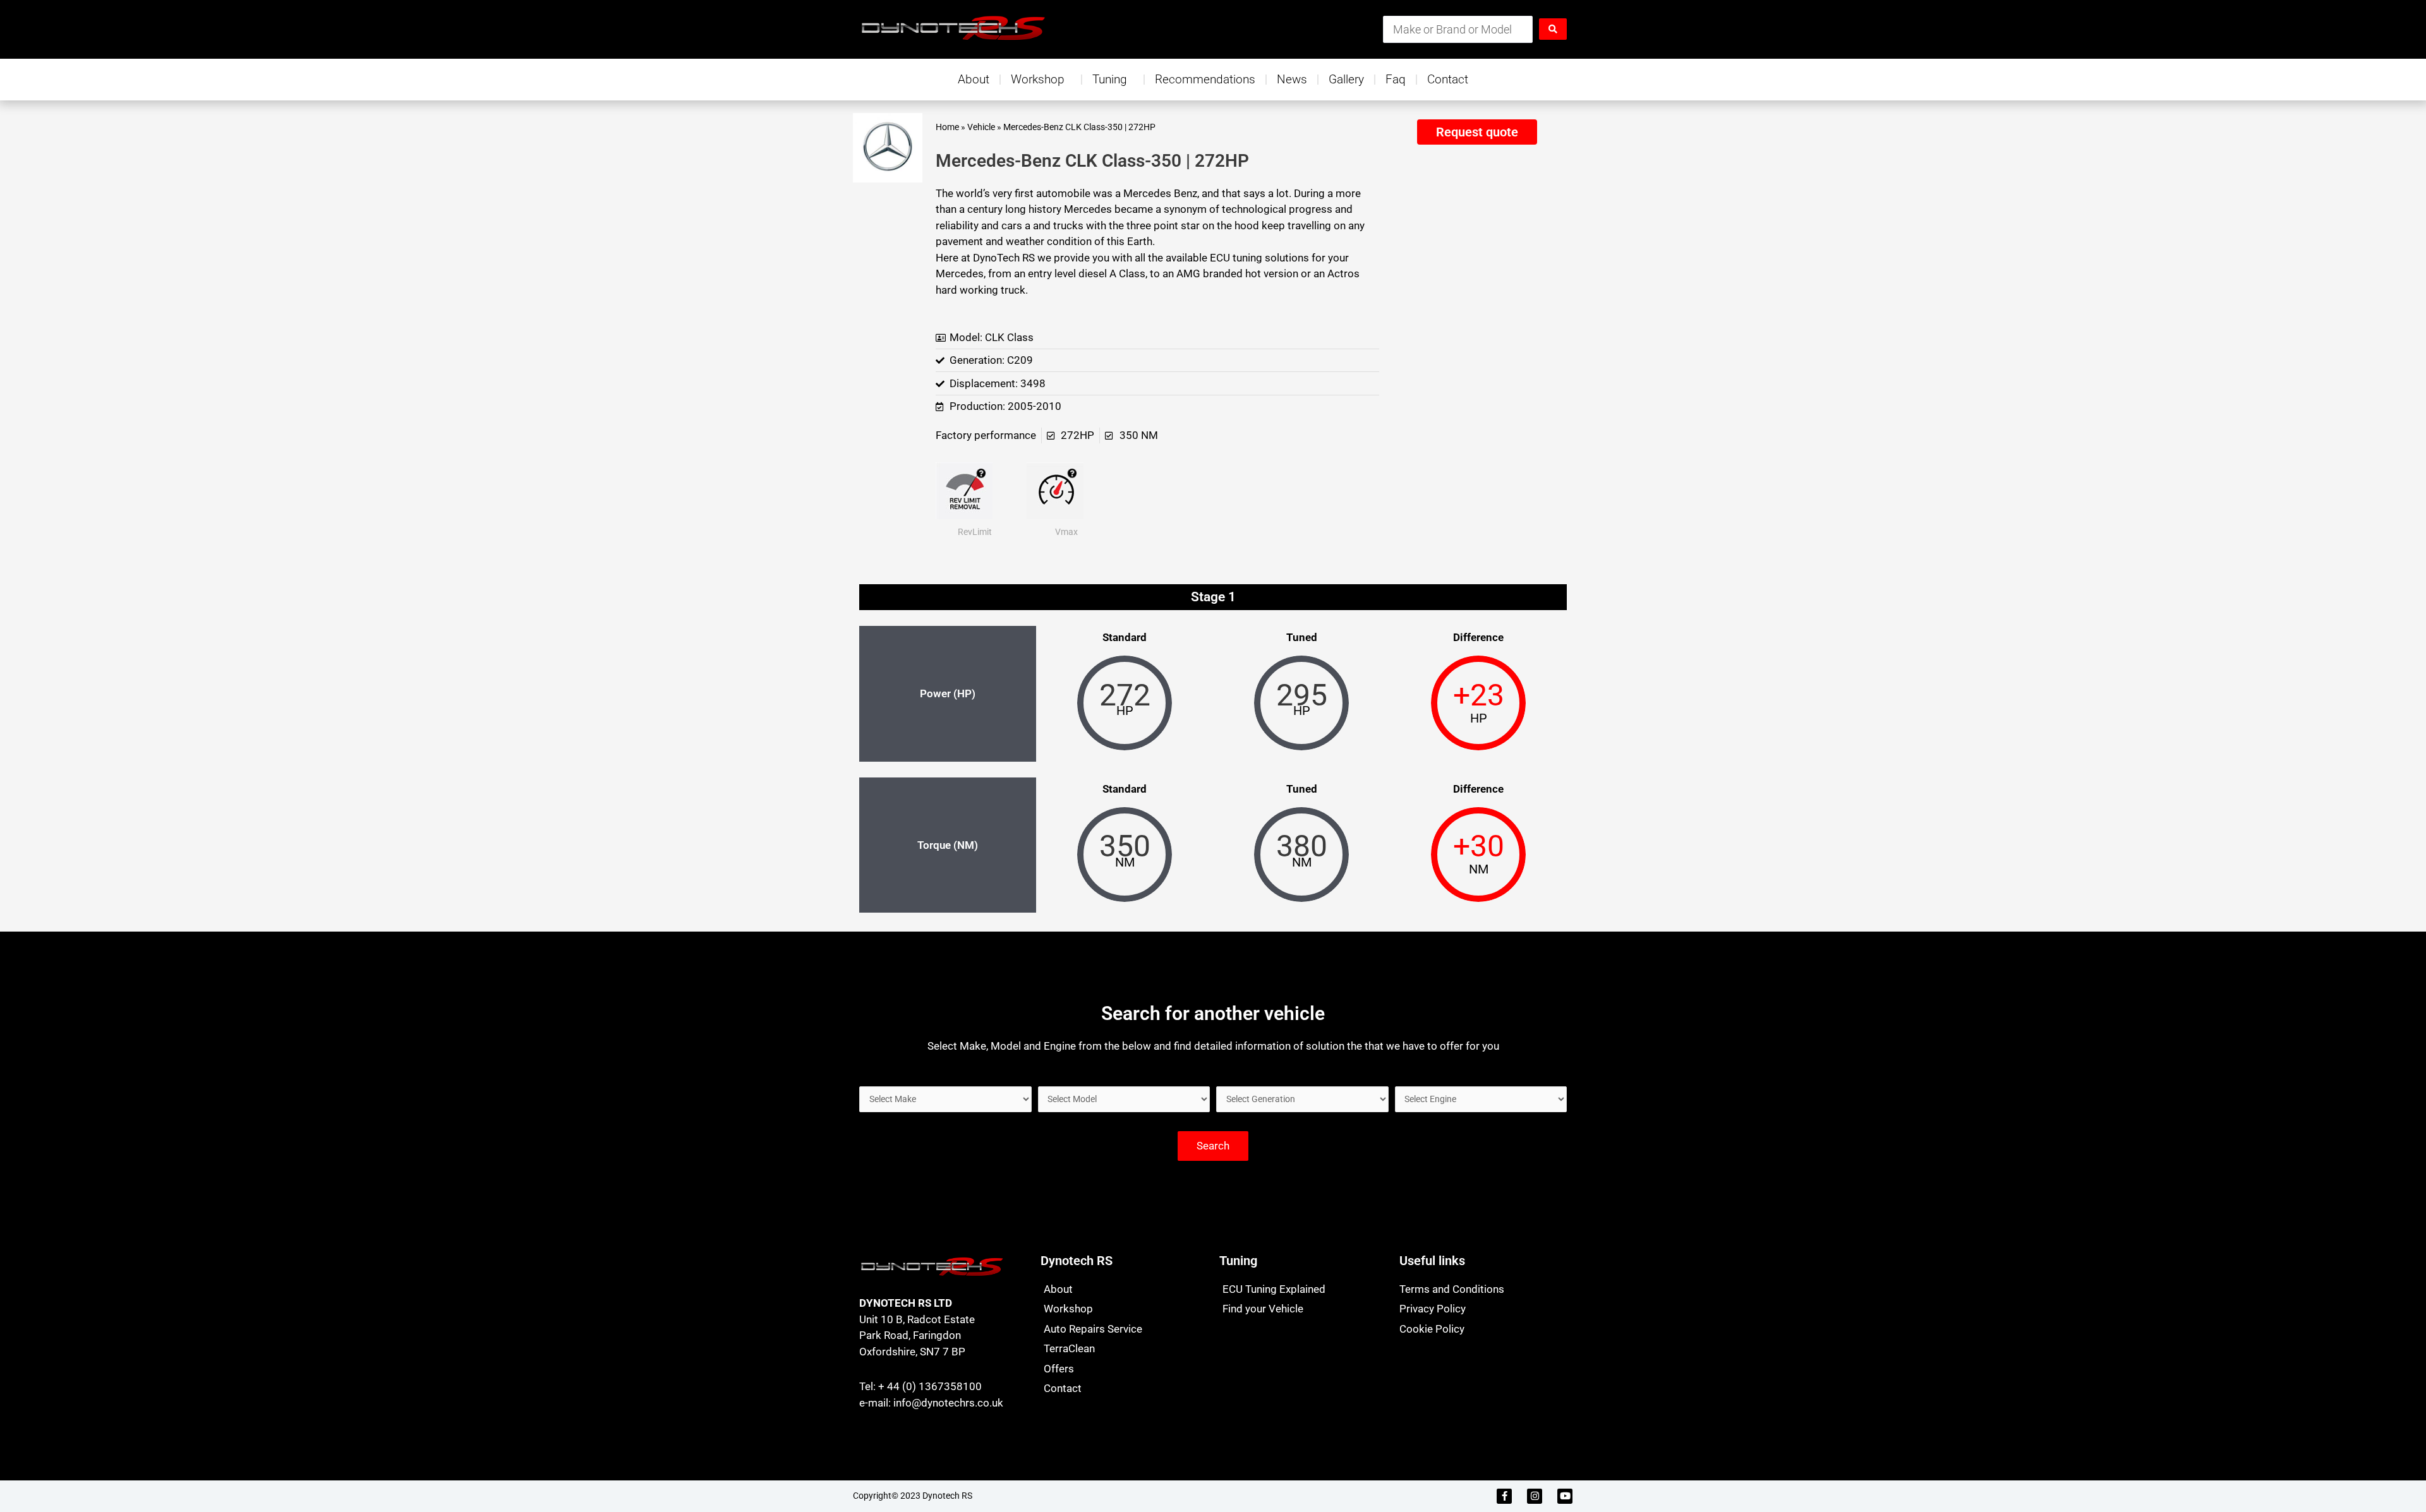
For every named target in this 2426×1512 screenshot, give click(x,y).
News (1292, 79)
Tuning (1110, 79)
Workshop (1038, 79)
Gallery (1346, 79)
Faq (1396, 79)
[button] (1477, 132)
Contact (1448, 79)
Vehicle (981, 127)
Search (1213, 1146)
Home (947, 127)
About (974, 79)
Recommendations (1205, 79)
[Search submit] (1553, 29)
